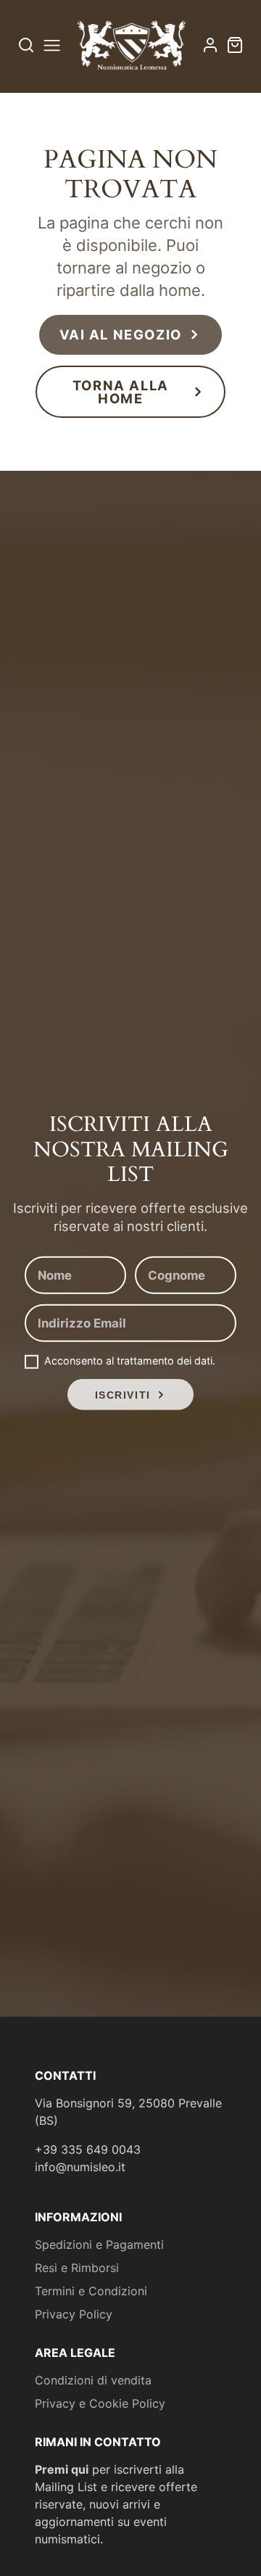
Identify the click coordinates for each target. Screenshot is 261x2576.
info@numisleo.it (80, 2167)
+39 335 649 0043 (88, 2149)
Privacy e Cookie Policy (100, 2403)
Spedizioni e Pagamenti (99, 2244)
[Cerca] (26, 45)
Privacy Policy (74, 2314)
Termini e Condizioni (91, 2291)
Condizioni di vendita (93, 2380)
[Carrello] (235, 45)
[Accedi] (210, 45)
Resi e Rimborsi (77, 2268)
